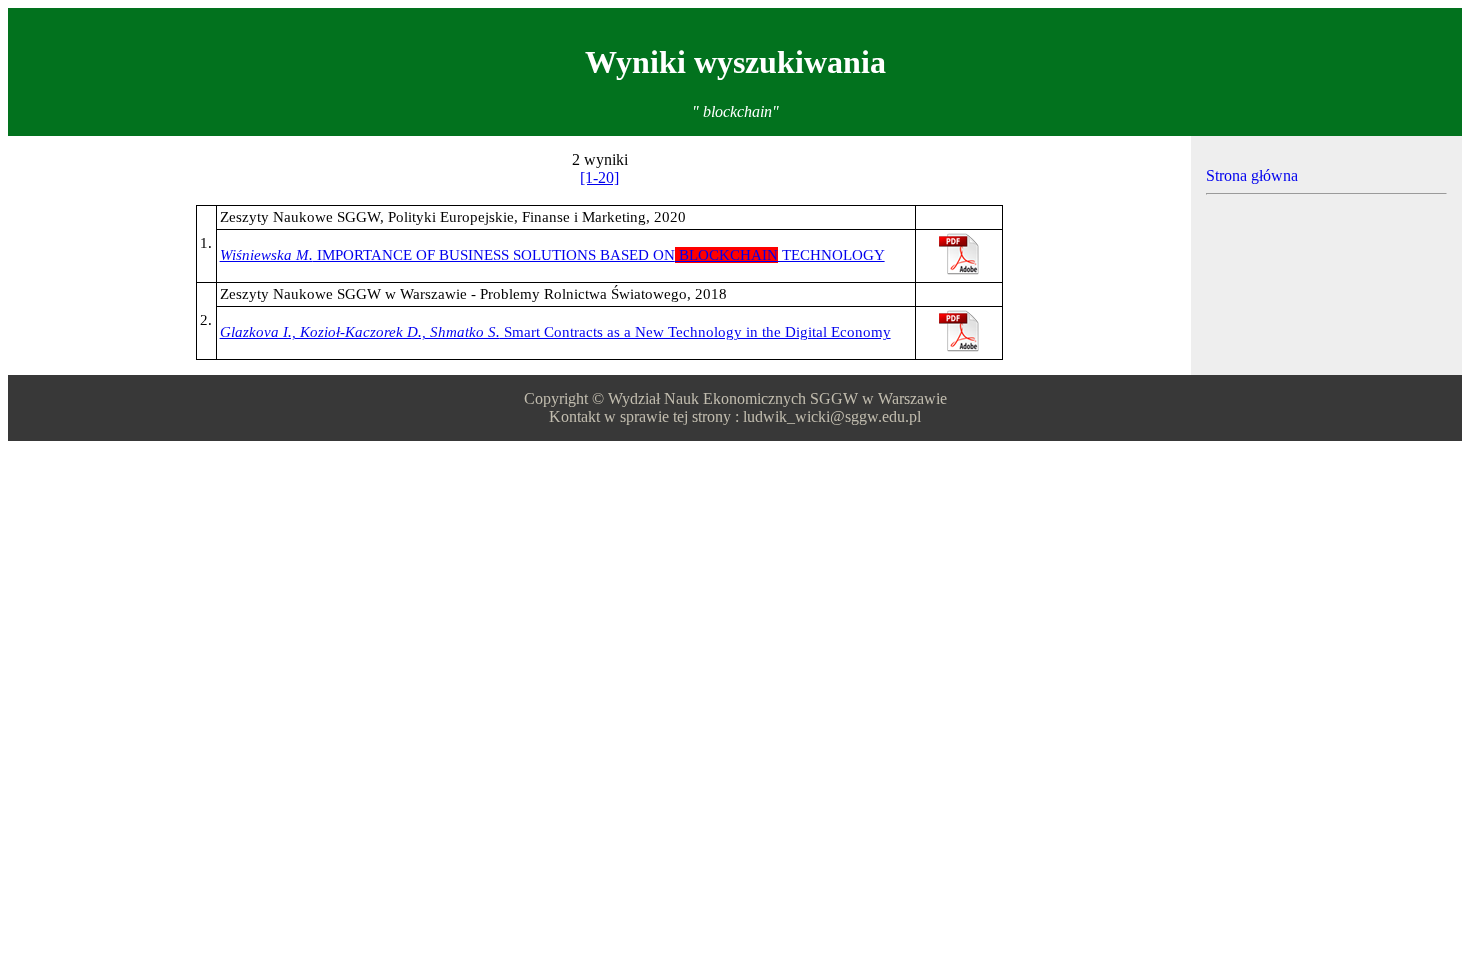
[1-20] (599, 177)
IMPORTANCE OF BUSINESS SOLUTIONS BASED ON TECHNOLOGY (552, 255)
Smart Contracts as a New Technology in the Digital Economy (555, 332)
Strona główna (1252, 175)
